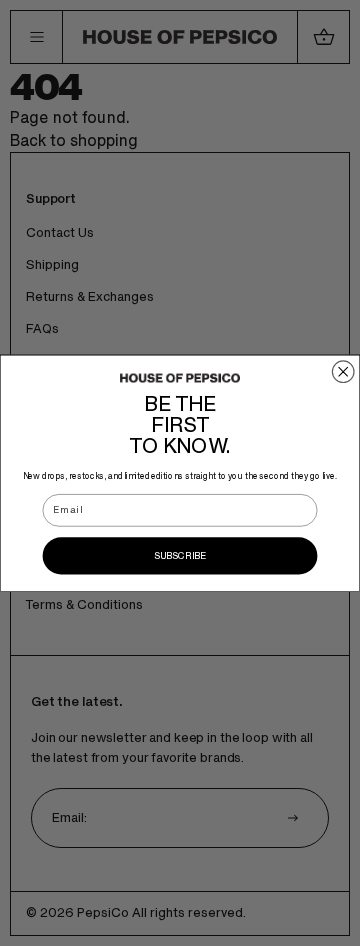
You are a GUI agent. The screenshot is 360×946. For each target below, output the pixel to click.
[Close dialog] (343, 372)
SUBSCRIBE (180, 555)
